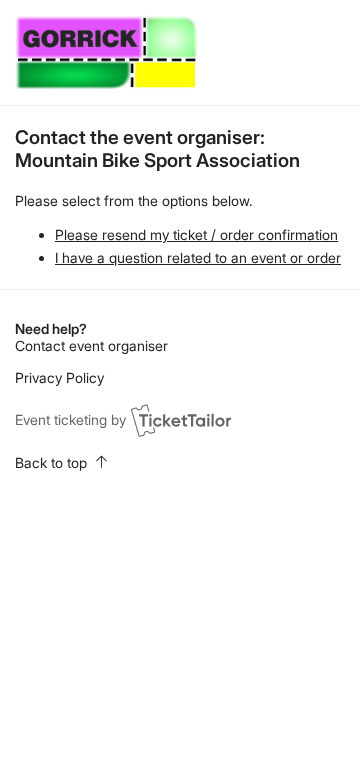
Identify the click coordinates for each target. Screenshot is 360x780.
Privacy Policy (59, 377)
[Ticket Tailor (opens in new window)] (181, 420)
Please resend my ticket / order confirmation (196, 234)
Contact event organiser (91, 345)
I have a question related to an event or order (198, 257)
